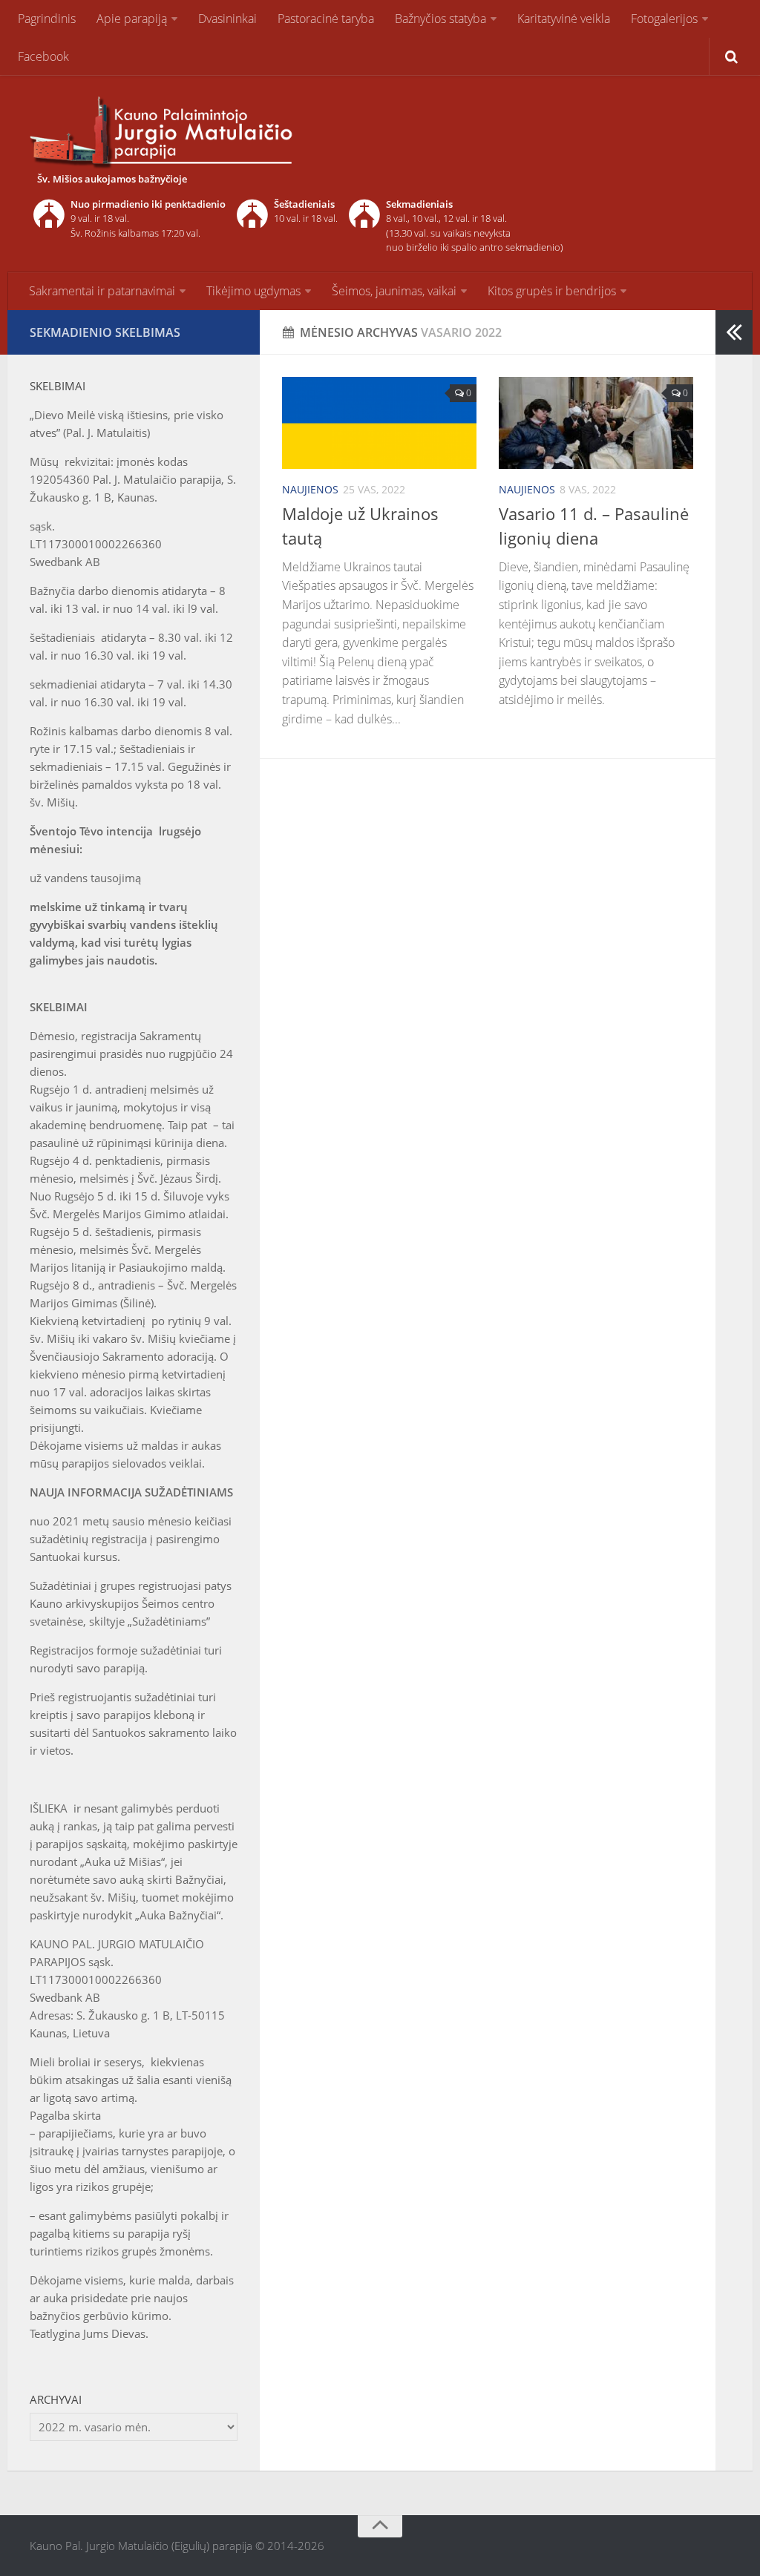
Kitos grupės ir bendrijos (552, 291)
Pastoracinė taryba (326, 19)
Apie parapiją (132, 19)
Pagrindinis (47, 19)
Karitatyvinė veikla (564, 19)
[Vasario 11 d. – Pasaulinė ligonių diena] (596, 423)
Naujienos (310, 489)
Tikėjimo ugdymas (253, 291)
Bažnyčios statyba (440, 19)
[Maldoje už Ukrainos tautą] (379, 423)
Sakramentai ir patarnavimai (102, 291)
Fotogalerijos (664, 19)
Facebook (43, 56)
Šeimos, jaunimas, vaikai (394, 291)
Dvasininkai (227, 19)
